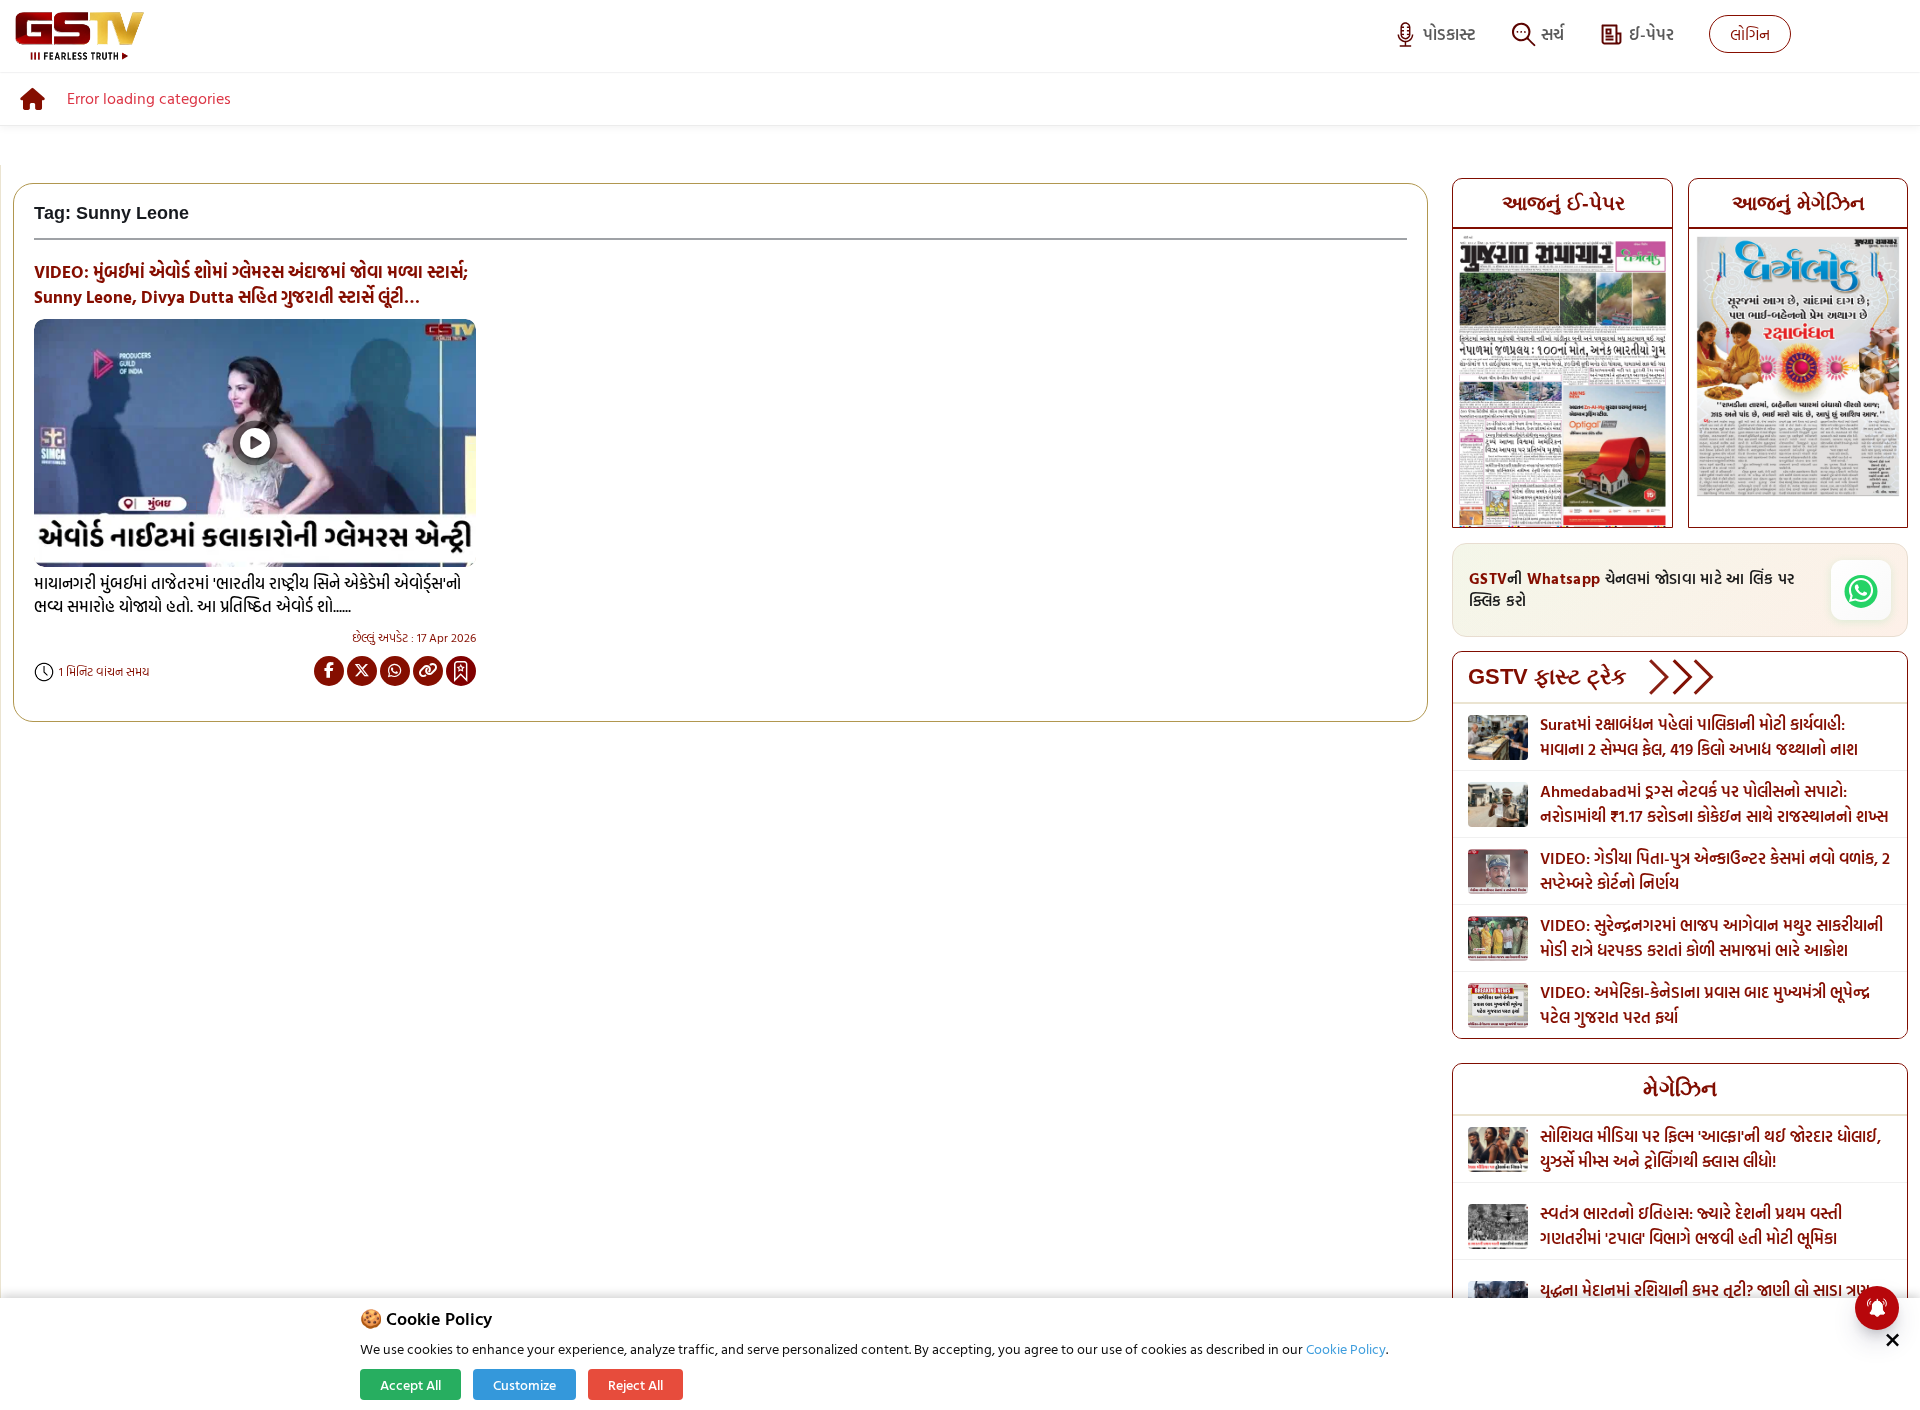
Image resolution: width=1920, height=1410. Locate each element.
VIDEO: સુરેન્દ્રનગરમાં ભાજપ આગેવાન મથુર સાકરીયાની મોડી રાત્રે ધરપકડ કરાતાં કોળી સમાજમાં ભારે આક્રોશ (1711, 937)
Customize (524, 1384)
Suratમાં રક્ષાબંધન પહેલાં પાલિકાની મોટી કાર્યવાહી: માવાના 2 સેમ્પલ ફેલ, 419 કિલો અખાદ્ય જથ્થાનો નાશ (1699, 736)
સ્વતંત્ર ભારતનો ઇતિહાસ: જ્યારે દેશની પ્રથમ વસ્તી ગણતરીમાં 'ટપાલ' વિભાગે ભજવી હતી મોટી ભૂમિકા (1691, 1225)
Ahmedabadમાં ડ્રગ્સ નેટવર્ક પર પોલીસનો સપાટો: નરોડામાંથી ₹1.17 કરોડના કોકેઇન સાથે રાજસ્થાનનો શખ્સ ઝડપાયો (1714, 816)
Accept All (410, 1384)
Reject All (635, 1384)
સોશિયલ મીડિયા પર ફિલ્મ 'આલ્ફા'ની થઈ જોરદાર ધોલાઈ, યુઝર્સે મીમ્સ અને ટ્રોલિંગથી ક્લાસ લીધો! (1710, 1148)
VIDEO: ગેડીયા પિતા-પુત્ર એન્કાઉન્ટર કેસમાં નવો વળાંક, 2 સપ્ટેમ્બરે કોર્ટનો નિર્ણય (1715, 870)
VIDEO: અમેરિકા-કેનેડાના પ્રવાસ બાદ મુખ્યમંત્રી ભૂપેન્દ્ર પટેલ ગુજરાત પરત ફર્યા (1705, 1004)
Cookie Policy (1346, 1348)
